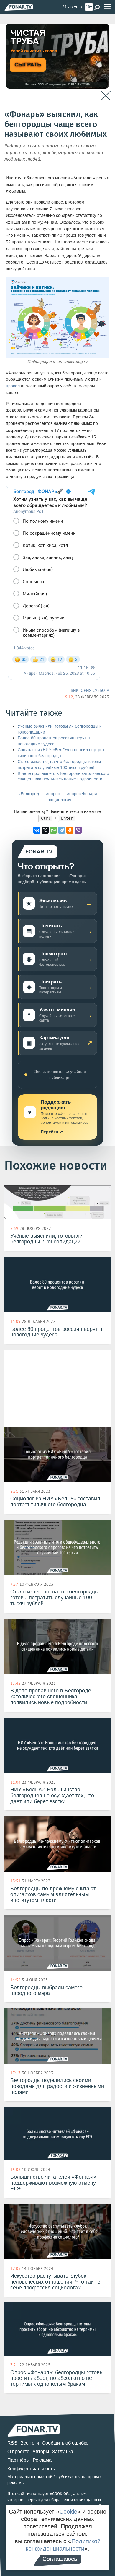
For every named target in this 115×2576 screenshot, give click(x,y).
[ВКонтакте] (37, 830)
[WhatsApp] (53, 830)
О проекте (18, 2451)
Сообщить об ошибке (65, 2443)
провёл (13, 386)
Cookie (68, 2512)
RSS (12, 2443)
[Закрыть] (106, 96)
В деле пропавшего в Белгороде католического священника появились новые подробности (63, 776)
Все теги (30, 2443)
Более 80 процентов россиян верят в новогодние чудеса (54, 741)
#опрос (53, 794)
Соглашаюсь (60, 2559)
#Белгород (29, 794)
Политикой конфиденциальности (63, 2545)
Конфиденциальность (31, 2469)
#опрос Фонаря (82, 794)
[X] (45, 830)
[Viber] (78, 830)
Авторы (41, 2451)
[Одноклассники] (70, 830)
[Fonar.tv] (19, 7)
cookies (60, 2493)
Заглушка (63, 2451)
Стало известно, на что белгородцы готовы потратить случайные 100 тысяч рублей (59, 765)
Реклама (42, 2460)
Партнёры (19, 2460)
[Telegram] (62, 830)
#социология (59, 800)
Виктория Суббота (90, 690)
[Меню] (107, 7)
